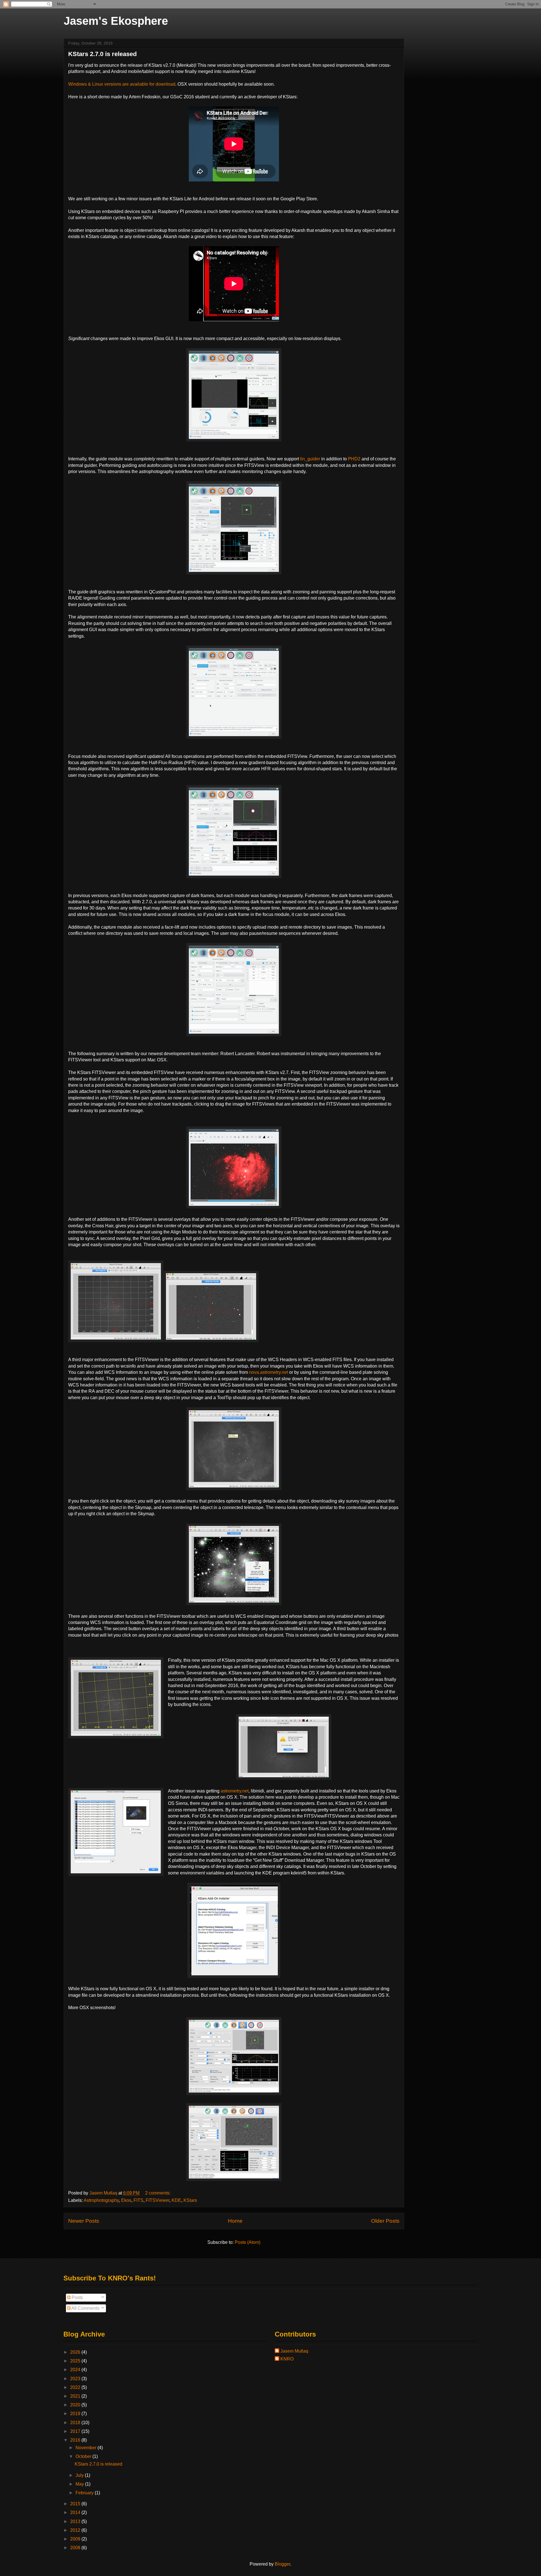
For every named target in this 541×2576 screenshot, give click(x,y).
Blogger (282, 2564)
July (80, 2475)
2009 (76, 2539)
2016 (76, 2440)
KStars (190, 2200)
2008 (76, 2548)
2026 (76, 2352)
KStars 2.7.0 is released (102, 54)
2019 (76, 2414)
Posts (77, 2297)
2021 (76, 2396)
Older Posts (385, 2221)
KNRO (287, 2359)
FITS (138, 2200)
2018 (76, 2423)
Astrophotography (101, 2200)
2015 (76, 2504)
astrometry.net (235, 1791)
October (84, 2456)
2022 (76, 2387)
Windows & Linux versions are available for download (122, 84)
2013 (76, 2521)
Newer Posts (84, 2221)
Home (235, 2221)
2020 (76, 2405)
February (85, 2493)
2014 (76, 2512)
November (87, 2448)
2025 (76, 2361)
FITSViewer (158, 2200)
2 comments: (158, 2193)
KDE (176, 2200)
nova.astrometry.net (269, 1372)
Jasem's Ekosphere (116, 21)
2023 (76, 2379)
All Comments (85, 2308)
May (80, 2484)
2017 (76, 2431)
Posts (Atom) (248, 2242)
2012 (76, 2530)
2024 (76, 2370)
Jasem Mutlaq (294, 2351)
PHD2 (354, 459)
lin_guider (310, 459)
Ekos (126, 2200)
